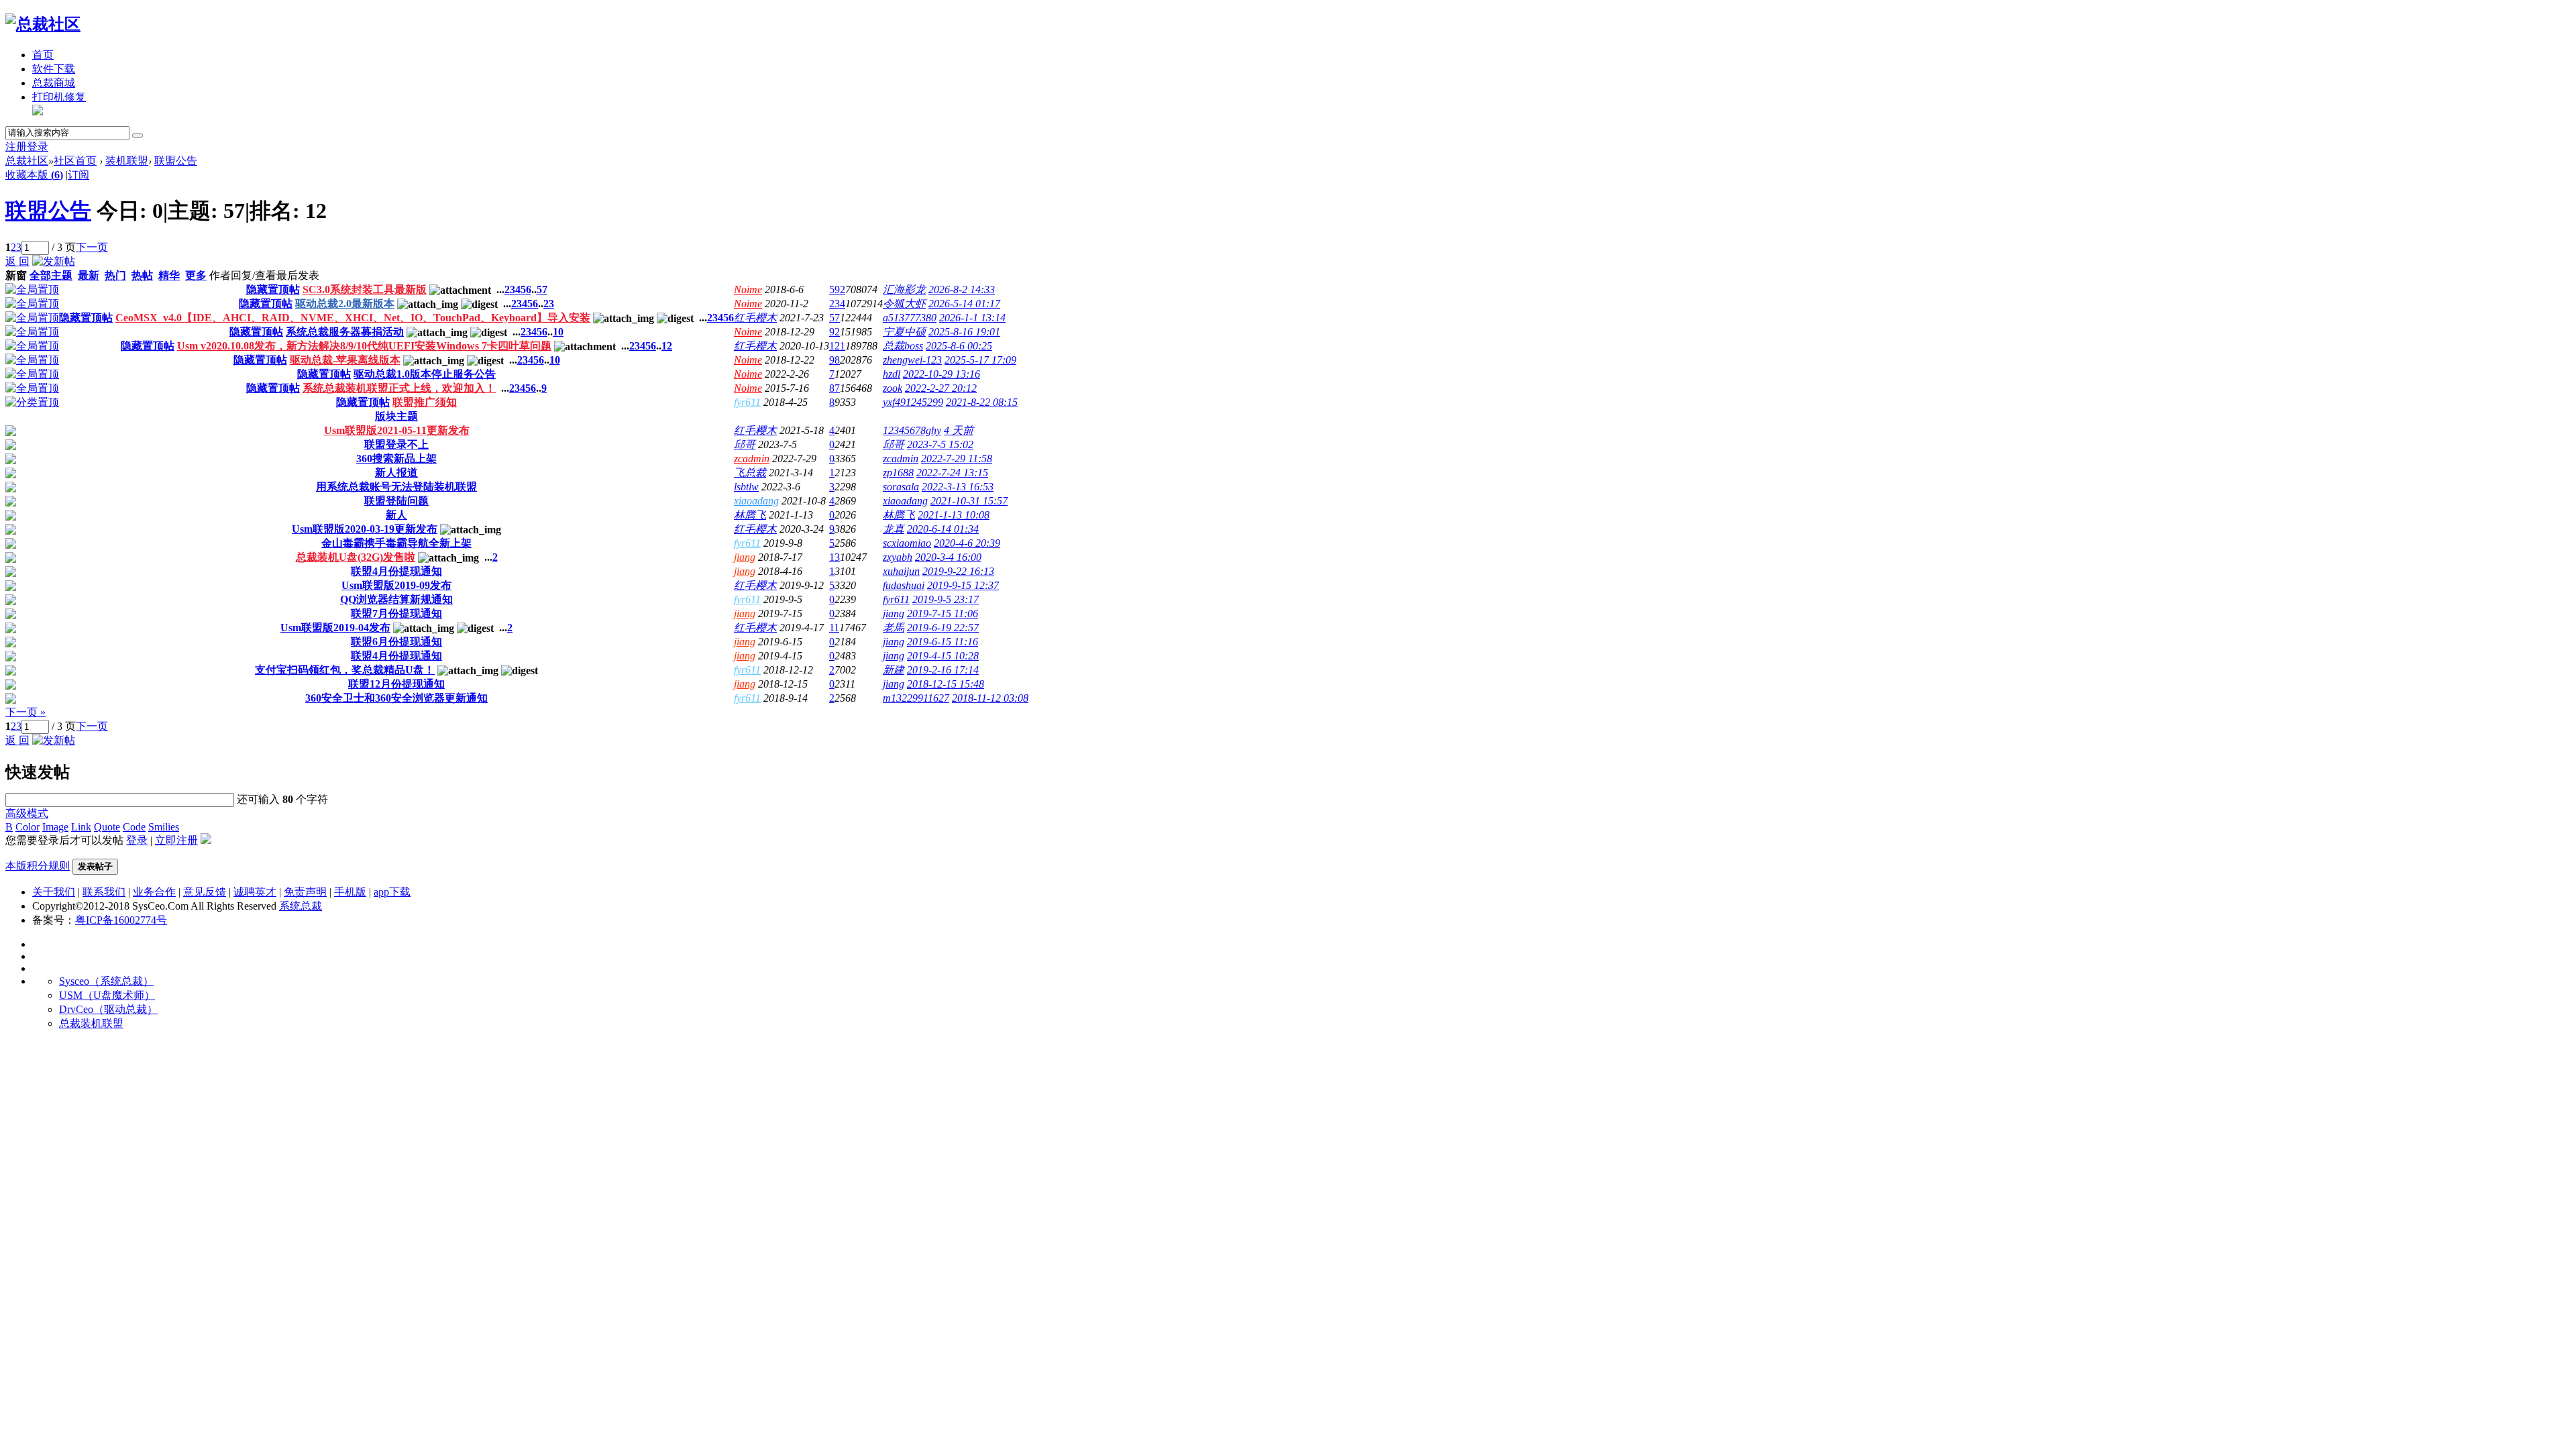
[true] (138, 136)
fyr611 (747, 402)
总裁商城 (54, 83)
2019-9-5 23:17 (946, 599)
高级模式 (27, 813)
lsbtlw (746, 487)
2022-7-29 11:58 (957, 459)
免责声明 (305, 892)
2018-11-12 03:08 (990, 698)
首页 (43, 55)
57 (542, 289)
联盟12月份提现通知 (396, 684)
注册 (16, 147)
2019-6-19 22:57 (943, 628)
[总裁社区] (43, 24)
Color (28, 827)
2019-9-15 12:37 (963, 585)
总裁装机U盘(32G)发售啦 (356, 557)
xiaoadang (756, 501)
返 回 (17, 261)
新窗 (16, 275)
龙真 (894, 529)
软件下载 (54, 69)
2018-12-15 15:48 (946, 684)
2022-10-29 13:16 (942, 374)
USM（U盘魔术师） (107, 995)
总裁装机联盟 (91, 1023)
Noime (748, 289)
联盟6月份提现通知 (396, 642)
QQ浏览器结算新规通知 (396, 599)
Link (81, 827)
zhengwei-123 (912, 360)
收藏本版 (34, 175)
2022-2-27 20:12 (941, 388)
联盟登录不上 (396, 444)
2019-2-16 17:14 (943, 670)
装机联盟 (127, 161)
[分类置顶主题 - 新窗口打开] (32, 402)
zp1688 (898, 473)
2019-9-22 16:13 (958, 571)
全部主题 (51, 275)
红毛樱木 (755, 318)
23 (549, 304)
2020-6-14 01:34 (943, 529)
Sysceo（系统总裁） (106, 981)
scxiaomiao (907, 543)
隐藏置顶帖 (273, 289)
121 (837, 346)
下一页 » (25, 712)
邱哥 (745, 444)
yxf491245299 (913, 402)
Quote (107, 827)
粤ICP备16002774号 (121, 920)
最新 (89, 275)
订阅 (78, 175)
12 (667, 346)
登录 (38, 147)
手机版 (350, 892)
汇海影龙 (904, 289)
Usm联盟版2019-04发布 (335, 628)
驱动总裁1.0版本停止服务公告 (425, 374)
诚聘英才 (255, 892)
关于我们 (54, 892)
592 (837, 289)
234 (837, 304)
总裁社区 (27, 161)
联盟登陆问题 (396, 501)
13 (835, 557)
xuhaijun (901, 571)
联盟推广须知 (425, 402)
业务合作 (154, 892)
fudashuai (904, 585)
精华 (169, 275)
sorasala (901, 487)
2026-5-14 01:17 (964, 304)
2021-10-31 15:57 (969, 501)
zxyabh (898, 557)
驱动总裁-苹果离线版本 (345, 360)
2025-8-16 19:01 (964, 332)
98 (835, 360)
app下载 (392, 892)
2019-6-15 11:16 (943, 642)
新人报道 (396, 473)
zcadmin (752, 459)
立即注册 (176, 840)
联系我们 (104, 892)
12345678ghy (912, 430)
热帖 (142, 275)
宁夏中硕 (904, 332)
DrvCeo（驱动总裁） (108, 1009)
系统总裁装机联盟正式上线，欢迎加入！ (399, 388)
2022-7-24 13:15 (952, 473)
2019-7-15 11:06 (943, 613)
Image (55, 827)
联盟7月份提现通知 (396, 613)
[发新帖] (54, 261)
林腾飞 (750, 515)
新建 (894, 670)
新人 (396, 515)
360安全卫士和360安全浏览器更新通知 (396, 698)
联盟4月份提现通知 (396, 571)
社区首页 (75, 161)
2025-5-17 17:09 (980, 360)
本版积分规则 (38, 866)
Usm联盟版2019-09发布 (396, 585)
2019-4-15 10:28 (943, 656)
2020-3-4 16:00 (948, 557)
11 (834, 628)
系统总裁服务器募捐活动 (345, 332)
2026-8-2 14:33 (962, 289)
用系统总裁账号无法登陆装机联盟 (396, 487)
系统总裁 (301, 906)
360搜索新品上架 (396, 459)
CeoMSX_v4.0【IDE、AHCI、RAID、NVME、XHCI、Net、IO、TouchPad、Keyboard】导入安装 (353, 318)
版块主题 (396, 416)
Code (134, 827)
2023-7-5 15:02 (940, 444)
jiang (745, 557)
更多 (196, 275)
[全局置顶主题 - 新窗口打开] (32, 289)
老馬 (894, 628)
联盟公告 (176, 161)
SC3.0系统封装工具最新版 (365, 289)
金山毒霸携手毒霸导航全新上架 (396, 543)
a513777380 (910, 318)
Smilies (164, 827)
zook (893, 388)
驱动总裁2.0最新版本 (345, 304)
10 (558, 332)
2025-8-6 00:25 (959, 346)
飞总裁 (750, 473)
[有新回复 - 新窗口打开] (11, 432)
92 (835, 332)
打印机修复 (59, 97)
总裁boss (903, 346)
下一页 (92, 247)
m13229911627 (916, 698)
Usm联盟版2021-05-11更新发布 (397, 430)
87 (835, 388)
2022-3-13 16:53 (958, 487)
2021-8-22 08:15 (982, 402)
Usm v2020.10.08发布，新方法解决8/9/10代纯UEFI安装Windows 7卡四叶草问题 (364, 346)
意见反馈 (205, 892)
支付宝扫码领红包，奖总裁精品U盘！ (345, 670)
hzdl (892, 374)
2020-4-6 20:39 (967, 543)
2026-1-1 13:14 (972, 318)
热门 (115, 275)
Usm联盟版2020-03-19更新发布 (365, 529)
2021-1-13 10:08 (954, 515)
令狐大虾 (904, 304)
